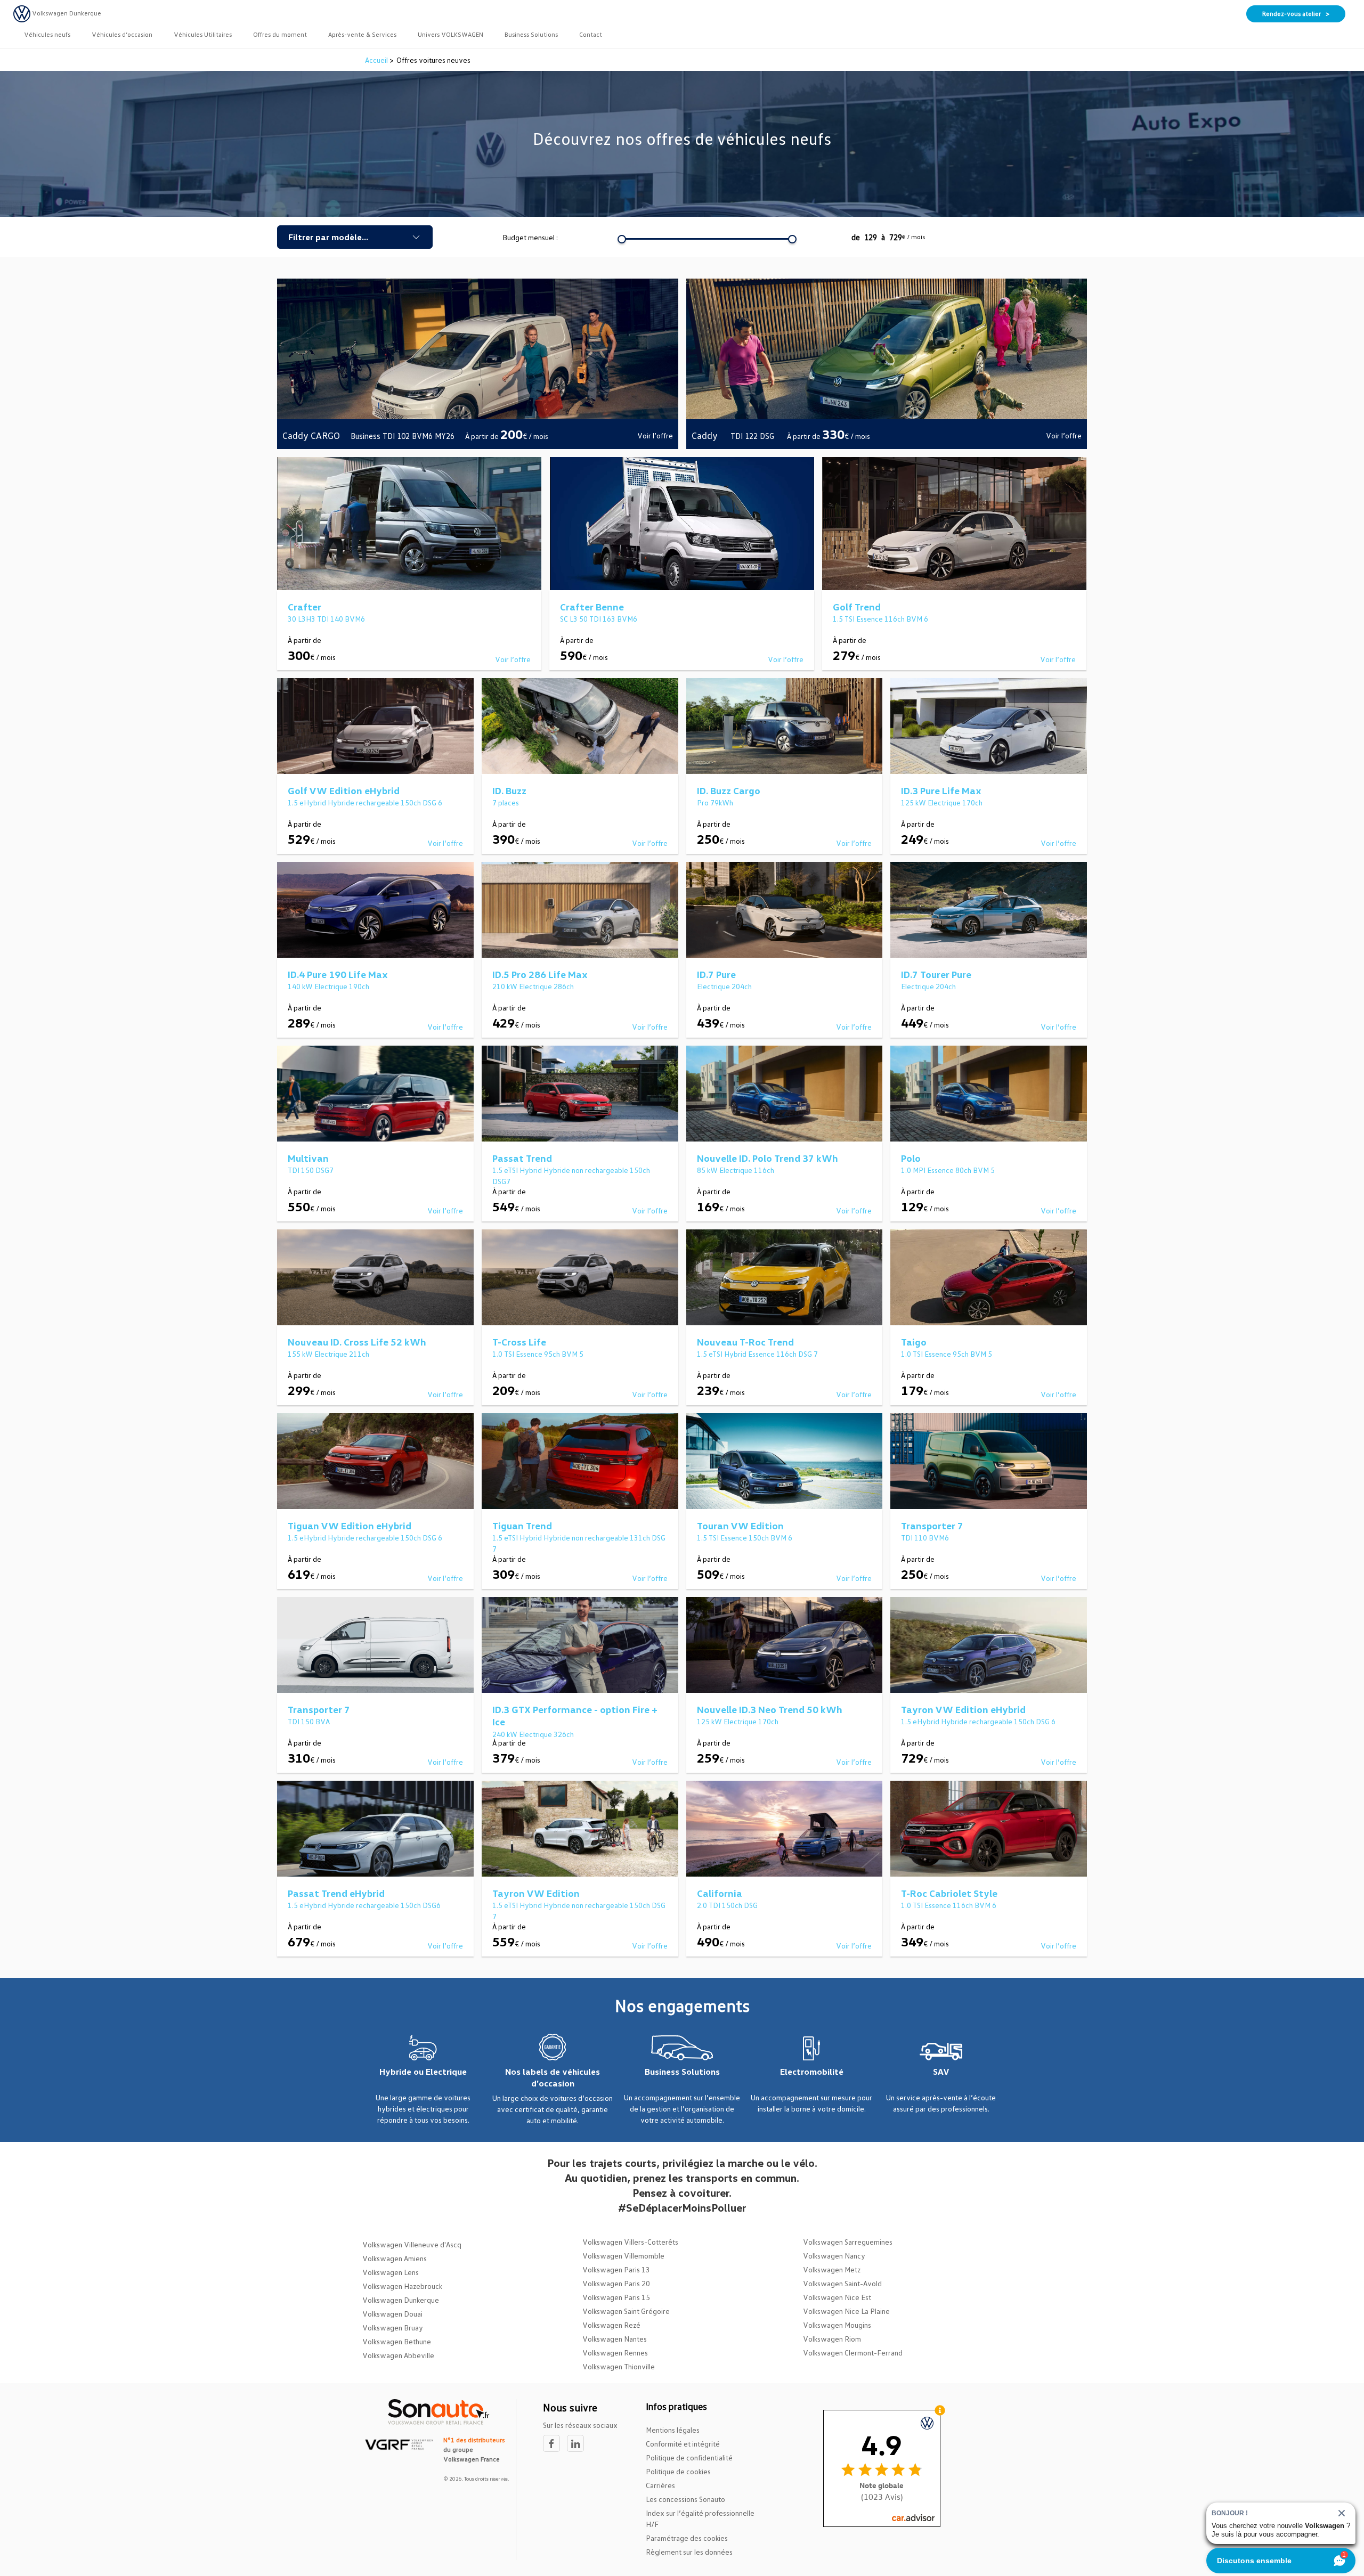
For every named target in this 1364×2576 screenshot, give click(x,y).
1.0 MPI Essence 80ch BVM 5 (948, 1170)
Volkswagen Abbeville (398, 2355)
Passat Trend (522, 1158)
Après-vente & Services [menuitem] (362, 34)
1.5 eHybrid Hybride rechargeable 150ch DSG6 (364, 1905)
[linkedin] (578, 2444)
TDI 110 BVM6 (925, 1538)
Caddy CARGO (311, 435)
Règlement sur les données (689, 2552)
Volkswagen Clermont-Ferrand (853, 2353)
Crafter (305, 607)
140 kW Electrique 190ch (328, 986)
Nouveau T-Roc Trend (745, 1342)
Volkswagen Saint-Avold (842, 2283)
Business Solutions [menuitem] (531, 34)
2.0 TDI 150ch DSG (727, 1905)
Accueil (377, 60)
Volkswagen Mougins (837, 2325)
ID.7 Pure (716, 974)
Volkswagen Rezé (611, 2325)
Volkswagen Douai (392, 2314)
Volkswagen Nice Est (837, 2297)
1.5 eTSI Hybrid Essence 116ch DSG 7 (757, 1354)
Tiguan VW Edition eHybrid (350, 1526)
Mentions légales (673, 2430)
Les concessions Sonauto (685, 2499)
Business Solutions (682, 2072)
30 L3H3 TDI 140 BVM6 (326, 619)
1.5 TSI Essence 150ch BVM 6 (745, 1538)
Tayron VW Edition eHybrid (963, 1709)
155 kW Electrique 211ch (328, 1354)
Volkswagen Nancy (834, 2256)
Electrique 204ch (724, 986)
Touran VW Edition (740, 1526)
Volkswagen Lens (391, 2272)
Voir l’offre (655, 435)
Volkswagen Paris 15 (616, 2297)
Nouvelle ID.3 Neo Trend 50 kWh (770, 1709)
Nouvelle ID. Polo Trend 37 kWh (768, 1158)
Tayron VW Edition (536, 1893)
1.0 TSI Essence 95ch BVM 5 (538, 1354)
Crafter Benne (592, 607)
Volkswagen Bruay (393, 2328)
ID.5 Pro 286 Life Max (540, 974)
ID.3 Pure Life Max (941, 790)
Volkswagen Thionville (619, 2366)
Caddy (706, 435)
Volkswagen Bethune (397, 2341)
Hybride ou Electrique (423, 2072)
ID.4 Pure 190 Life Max (338, 974)
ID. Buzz (509, 790)
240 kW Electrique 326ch (533, 1734)
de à (888, 237)
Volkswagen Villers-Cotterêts (630, 2242)
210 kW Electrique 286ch (533, 986)
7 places (506, 802)
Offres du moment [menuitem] (280, 34)
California (720, 1893)
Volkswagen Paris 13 (616, 2269)
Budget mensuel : (530, 237)
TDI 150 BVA (309, 1721)
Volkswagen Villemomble (623, 2256)
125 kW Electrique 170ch (942, 802)
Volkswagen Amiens (395, 2258)
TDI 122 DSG (753, 436)
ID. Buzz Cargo (729, 790)
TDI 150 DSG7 (311, 1170)
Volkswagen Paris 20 (616, 2283)
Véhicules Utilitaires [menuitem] (203, 34)
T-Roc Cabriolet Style (949, 1893)
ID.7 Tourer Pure (936, 974)
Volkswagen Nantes (615, 2339)
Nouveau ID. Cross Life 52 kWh (357, 1342)
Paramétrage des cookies (687, 2538)
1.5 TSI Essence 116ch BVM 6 (880, 619)
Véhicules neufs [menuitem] (47, 34)
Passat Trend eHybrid (336, 1893)
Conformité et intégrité (683, 2444)
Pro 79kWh (715, 802)
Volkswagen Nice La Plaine (846, 2311)
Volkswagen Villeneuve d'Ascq (412, 2244)
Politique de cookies (678, 2471)
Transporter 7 (932, 1526)
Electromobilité (812, 2072)
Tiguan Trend (522, 1526)
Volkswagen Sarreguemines (848, 2242)
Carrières (660, 2485)
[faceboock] (555, 2444)
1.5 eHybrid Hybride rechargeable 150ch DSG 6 (365, 802)
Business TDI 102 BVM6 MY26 (403, 436)
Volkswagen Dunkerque (401, 2300)
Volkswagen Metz (832, 2269)
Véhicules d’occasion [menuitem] (122, 34)
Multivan (308, 1158)
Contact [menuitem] (591, 34)
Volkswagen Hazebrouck (402, 2286)
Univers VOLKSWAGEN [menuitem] (450, 34)
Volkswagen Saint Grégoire (626, 2311)
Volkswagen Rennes (615, 2353)
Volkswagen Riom (832, 2339)
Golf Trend (857, 607)
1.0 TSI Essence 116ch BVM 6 (949, 1905)
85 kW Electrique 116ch (736, 1170)
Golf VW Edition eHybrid (344, 790)
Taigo (914, 1342)
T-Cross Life (519, 1342)
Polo (911, 1158)
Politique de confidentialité (689, 2457)
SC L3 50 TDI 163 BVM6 (599, 619)
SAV (941, 2072)
